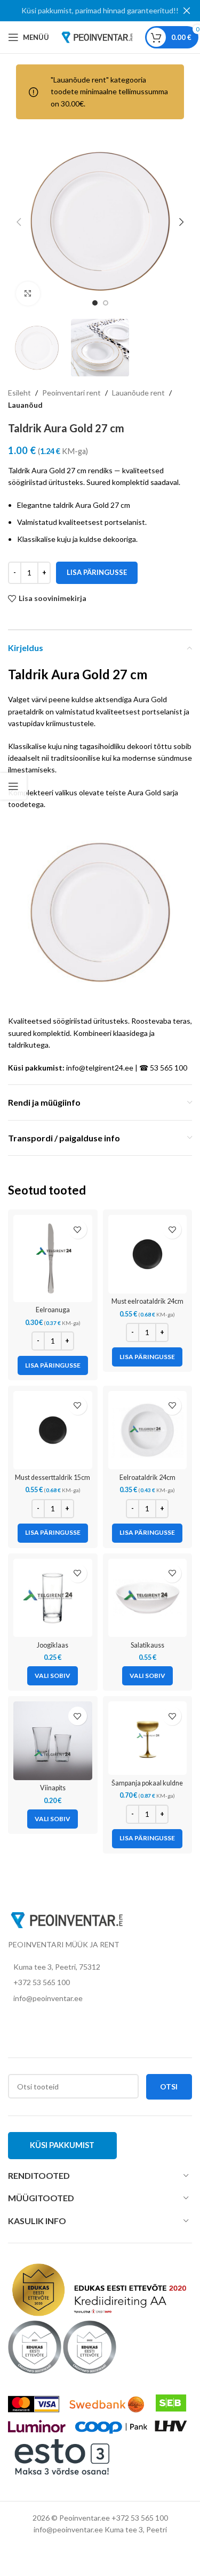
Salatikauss (147, 1645)
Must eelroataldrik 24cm (147, 1301)
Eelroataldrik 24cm (147, 1478)
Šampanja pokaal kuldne (147, 1783)
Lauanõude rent (138, 393)
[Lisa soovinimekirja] (78, 1229)
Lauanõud (25, 405)
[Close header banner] (187, 11)
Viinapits (53, 1788)
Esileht (19, 393)
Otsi (169, 2087)
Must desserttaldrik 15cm (53, 1478)
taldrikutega (28, 1045)
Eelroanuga (53, 1310)
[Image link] (67, 1919)
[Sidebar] (13, 786)
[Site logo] (97, 36)
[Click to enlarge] (28, 294)
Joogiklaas (53, 1645)
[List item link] (100, 1982)
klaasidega (130, 1033)
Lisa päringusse (97, 572)
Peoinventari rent (71, 393)
